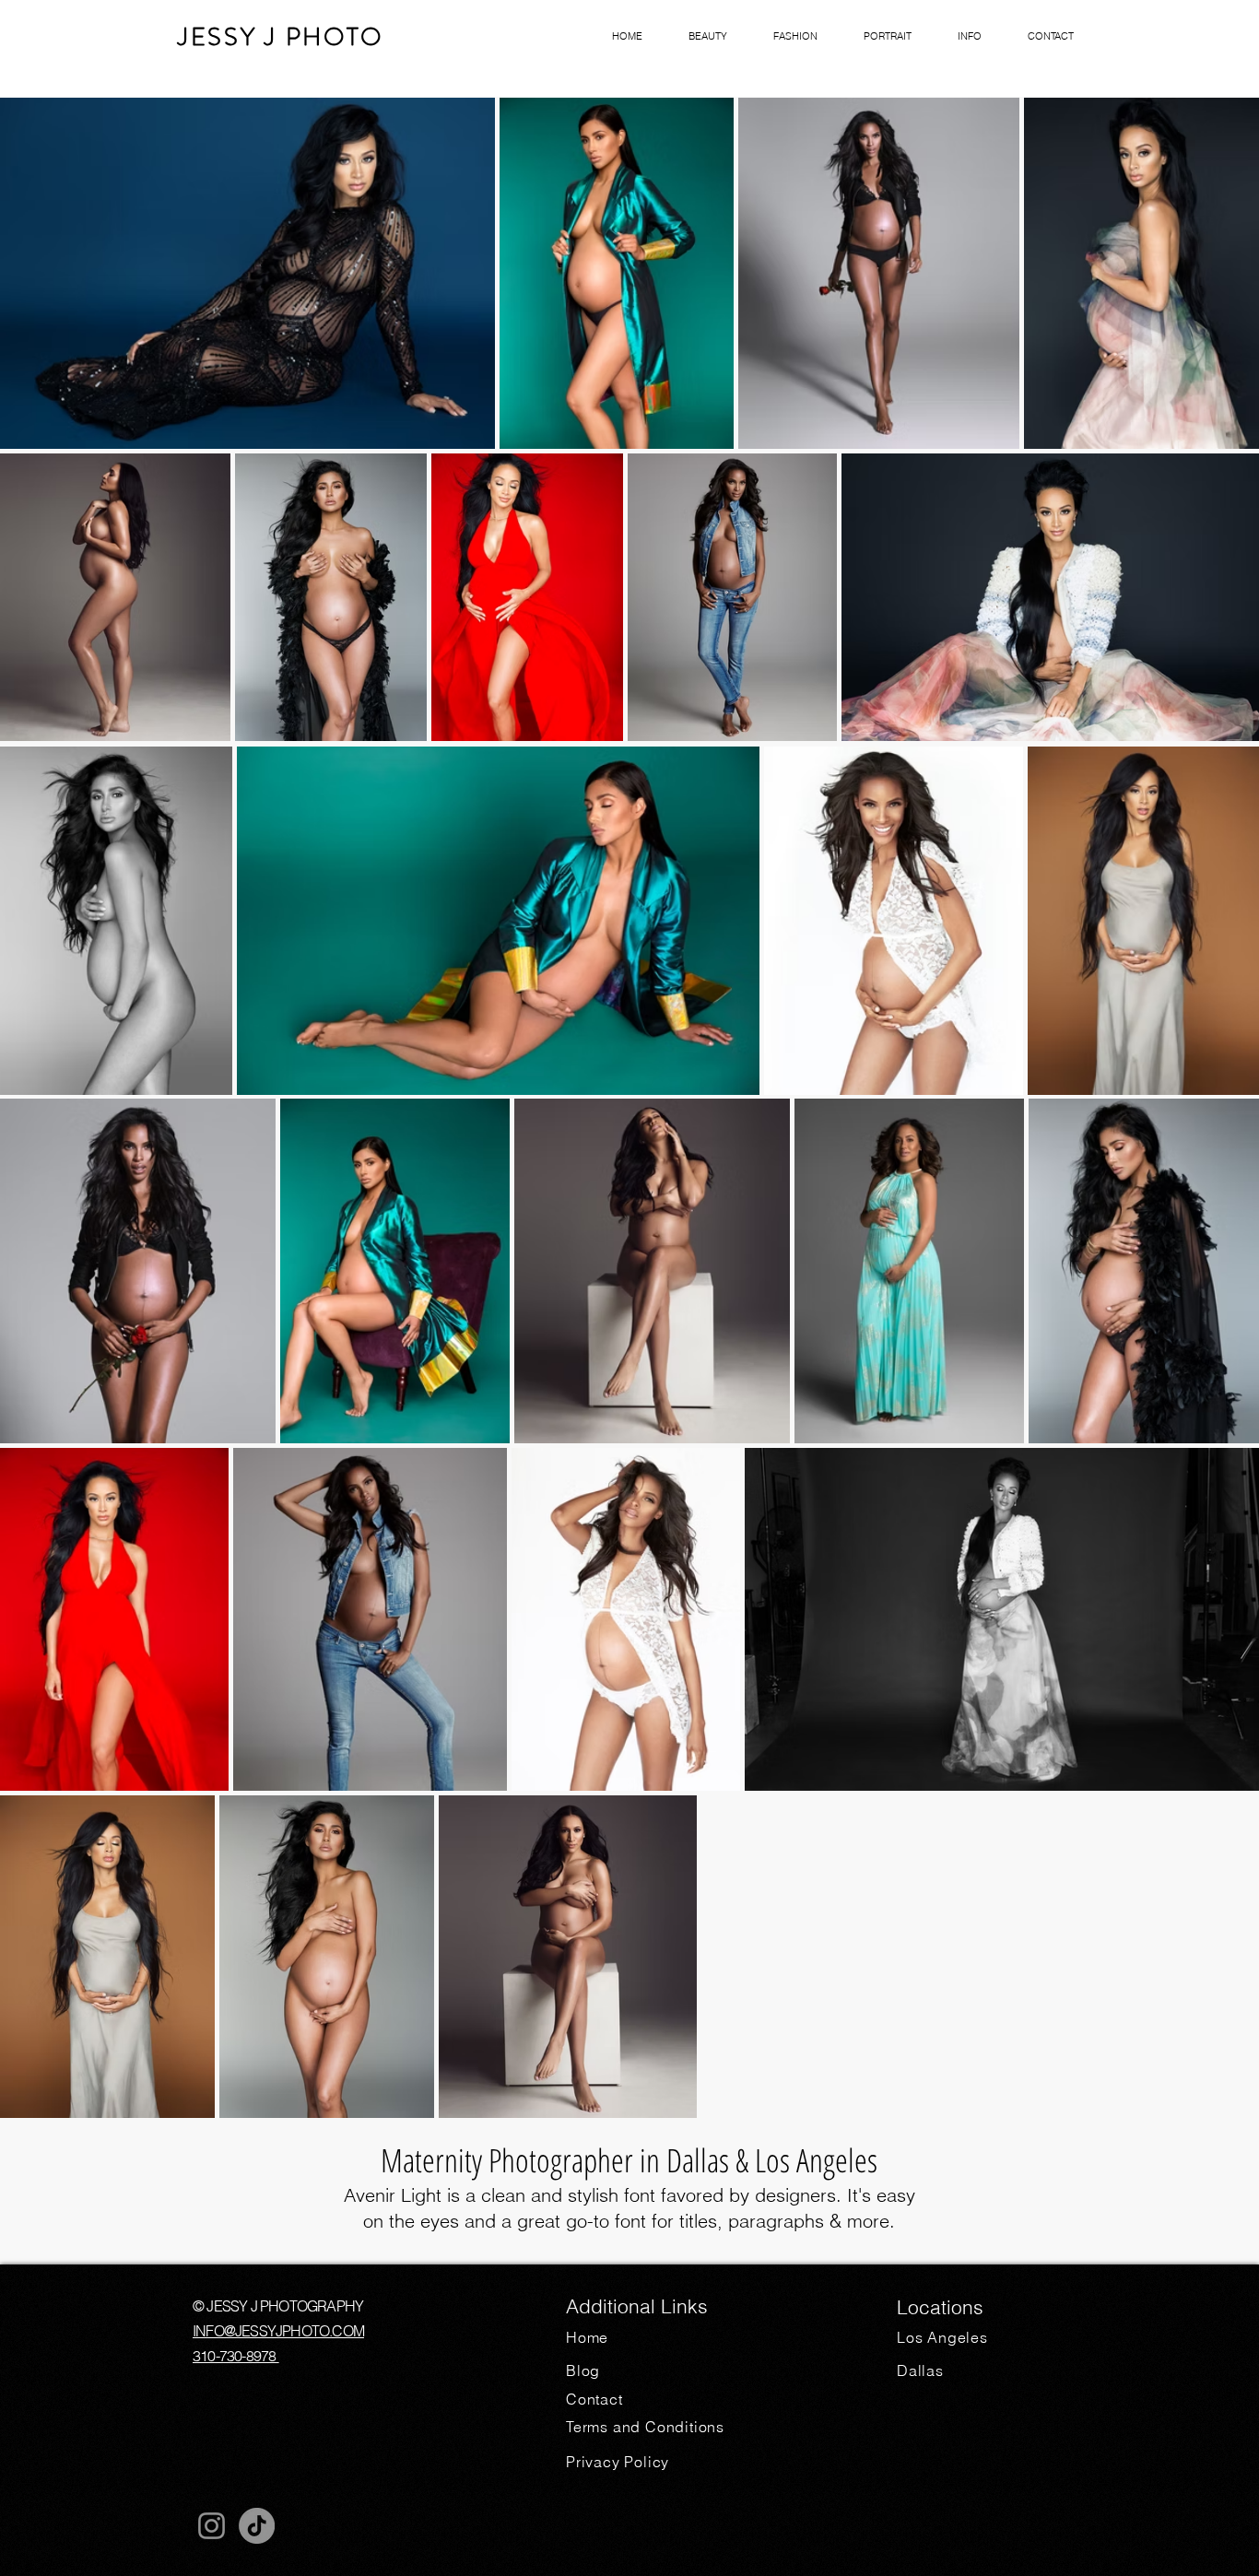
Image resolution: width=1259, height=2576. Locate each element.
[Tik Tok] (257, 2526)
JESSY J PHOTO (281, 37)
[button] (708, 36)
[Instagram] (212, 2526)
